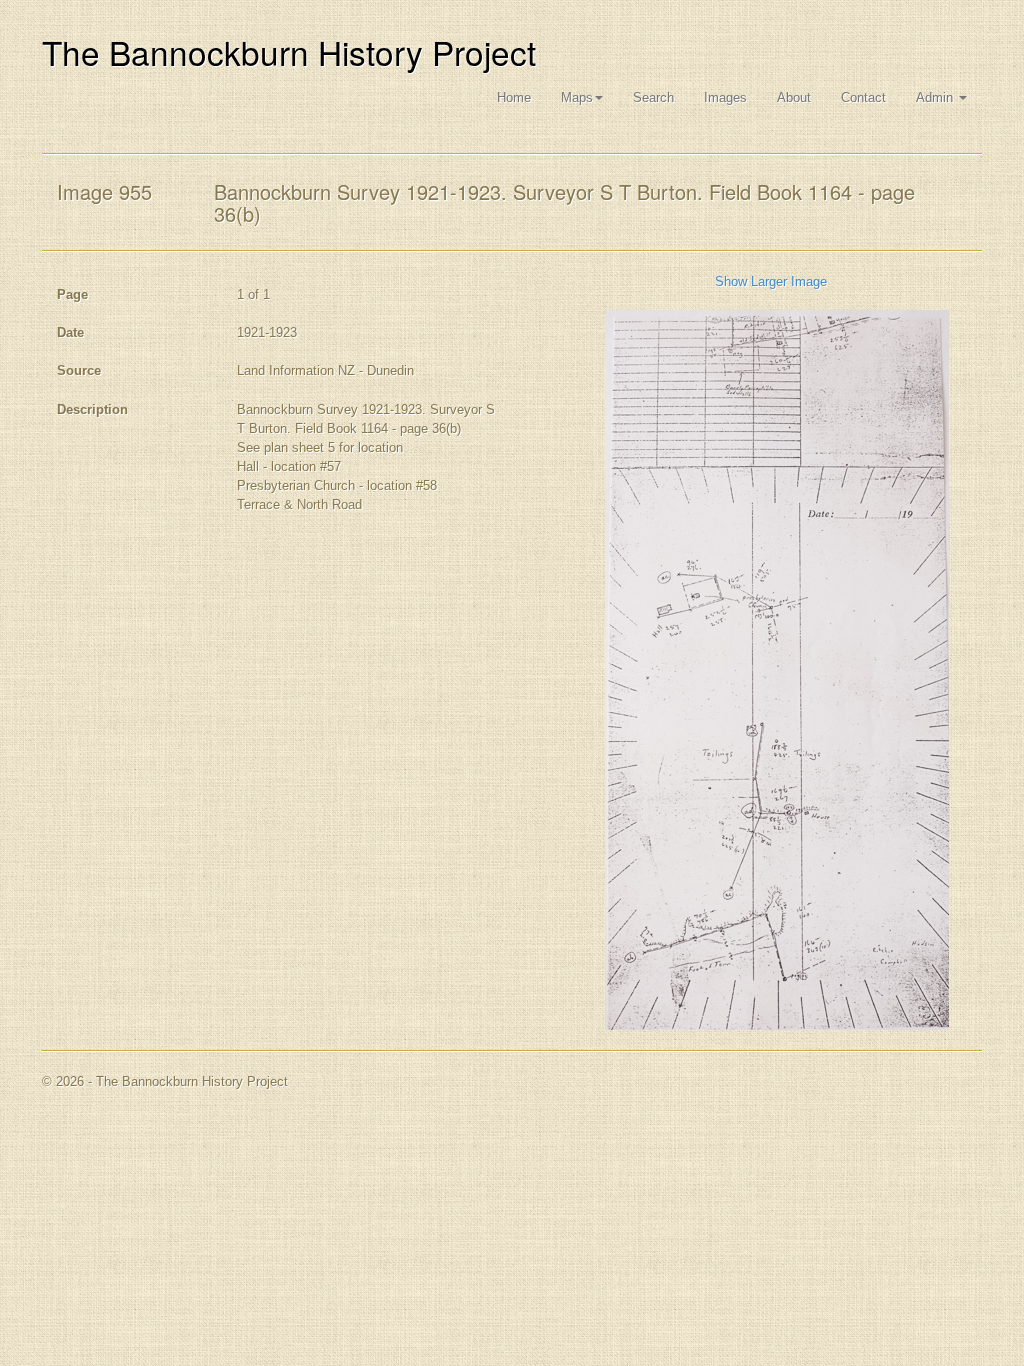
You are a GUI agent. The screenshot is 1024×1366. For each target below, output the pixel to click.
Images (725, 97)
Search (653, 97)
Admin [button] (936, 97)
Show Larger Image (771, 281)
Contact (863, 97)
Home (514, 97)
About (794, 97)
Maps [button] (577, 97)
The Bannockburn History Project (289, 51)
